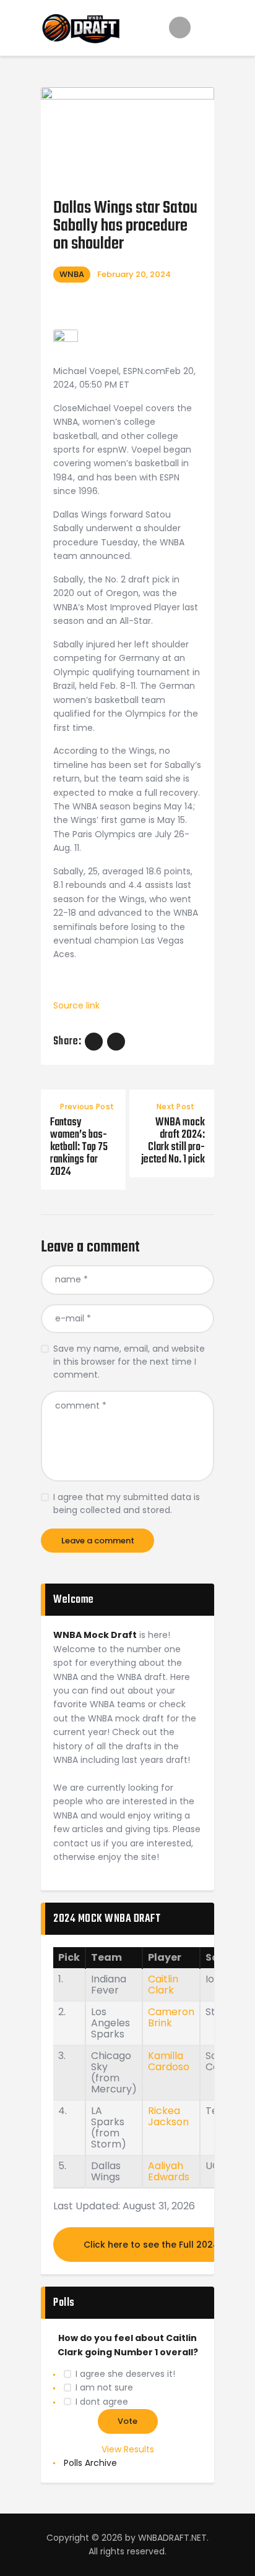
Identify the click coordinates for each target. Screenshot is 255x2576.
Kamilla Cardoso (169, 2061)
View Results (128, 2449)
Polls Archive (90, 2463)
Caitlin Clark (163, 1985)
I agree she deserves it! (125, 2374)
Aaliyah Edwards (169, 2171)
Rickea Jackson (168, 2116)
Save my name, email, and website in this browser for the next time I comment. (129, 1362)
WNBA (72, 274)
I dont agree (102, 2402)
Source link (76, 1005)
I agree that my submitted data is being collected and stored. (127, 1503)
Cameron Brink (171, 2017)
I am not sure (104, 2387)
